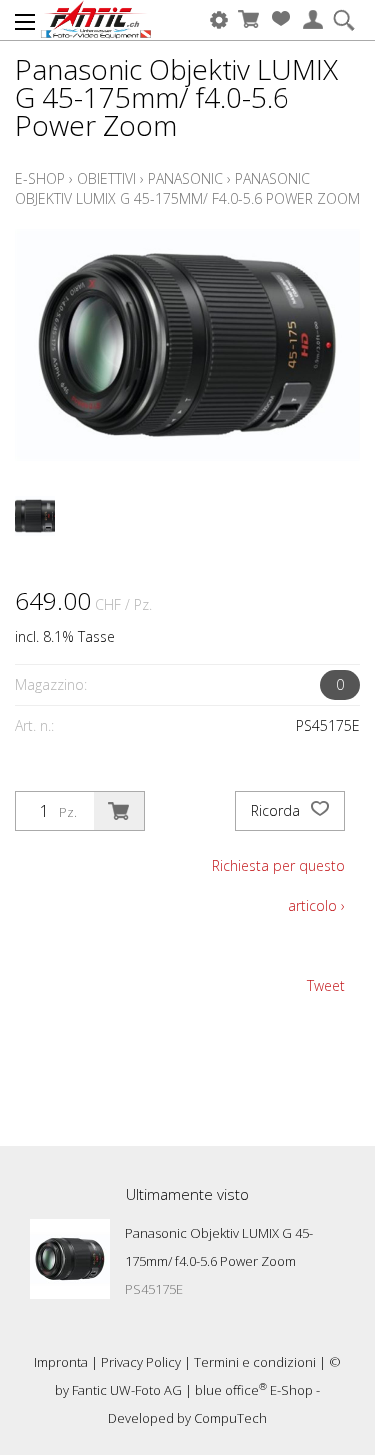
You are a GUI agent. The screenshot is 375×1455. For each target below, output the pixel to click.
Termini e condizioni (255, 1362)
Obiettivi (106, 178)
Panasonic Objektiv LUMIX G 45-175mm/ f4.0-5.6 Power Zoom (187, 188)
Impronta (61, 1362)
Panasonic (185, 178)
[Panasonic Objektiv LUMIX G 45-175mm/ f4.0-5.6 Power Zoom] (70, 1259)
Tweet (326, 985)
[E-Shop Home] (96, 20)
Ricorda (277, 810)
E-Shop (40, 178)
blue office (231, 1390)
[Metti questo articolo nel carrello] (119, 811)
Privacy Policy (141, 1362)
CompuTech (230, 1418)
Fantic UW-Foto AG (127, 1390)
